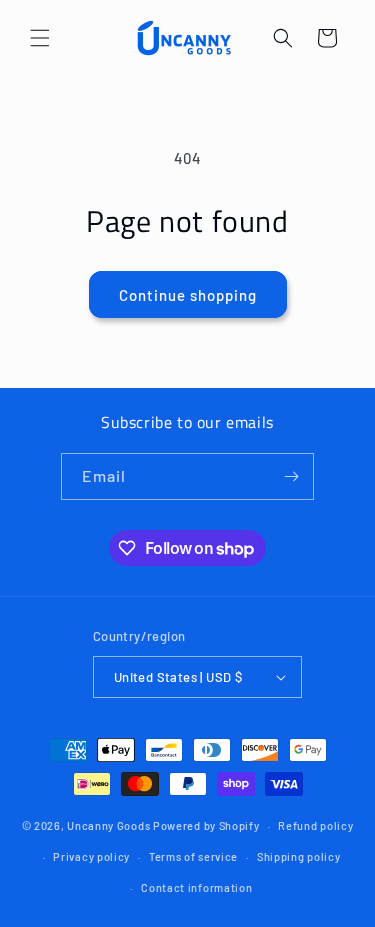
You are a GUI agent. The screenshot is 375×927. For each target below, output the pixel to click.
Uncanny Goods (108, 825)
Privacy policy (91, 856)
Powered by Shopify (206, 825)
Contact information (196, 887)
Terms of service (193, 856)
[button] (40, 38)
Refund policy (315, 825)
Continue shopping (188, 295)
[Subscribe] (291, 476)
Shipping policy (299, 856)
